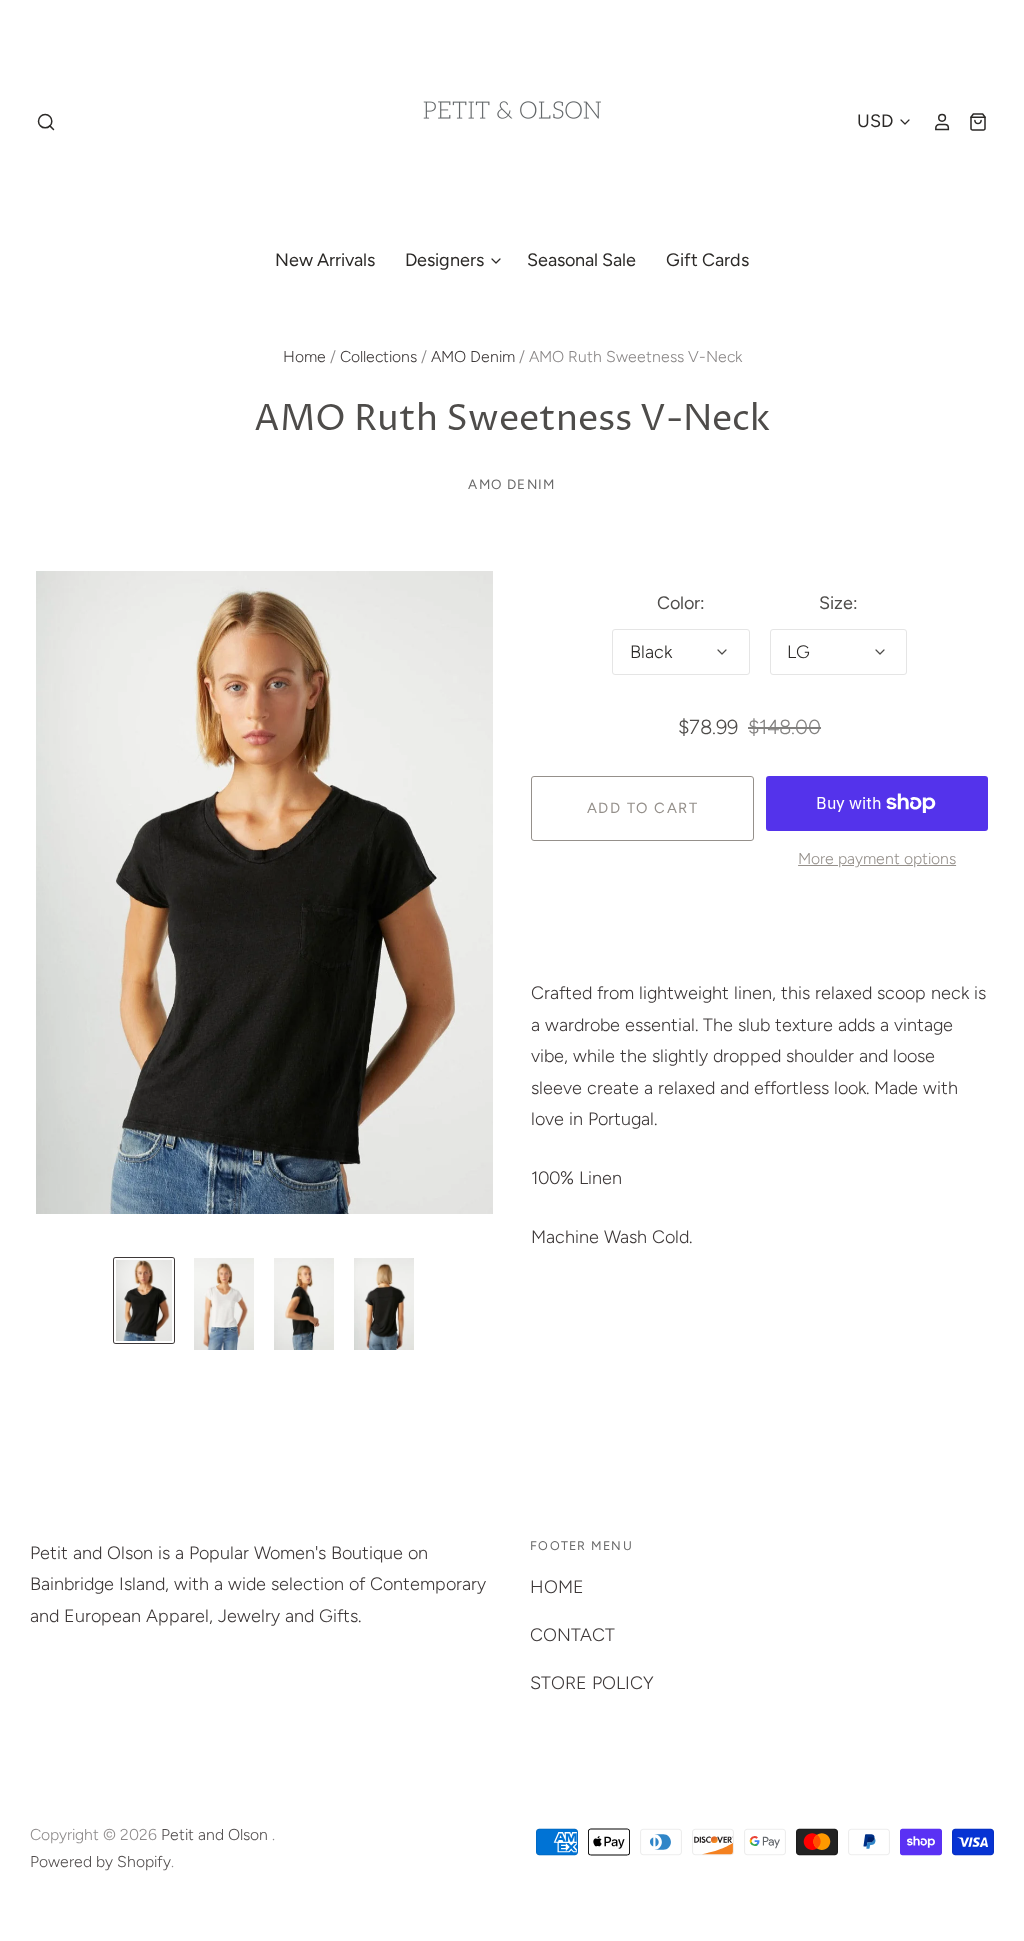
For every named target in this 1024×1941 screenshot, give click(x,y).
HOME (557, 1587)
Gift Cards (707, 260)
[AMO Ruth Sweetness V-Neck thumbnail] (144, 1300)
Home (304, 356)
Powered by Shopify (100, 1861)
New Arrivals (325, 260)
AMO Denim (473, 356)
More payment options (877, 858)
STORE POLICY (592, 1683)
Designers (446, 260)
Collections (378, 356)
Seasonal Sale (581, 260)
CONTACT (572, 1635)
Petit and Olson (216, 1834)
